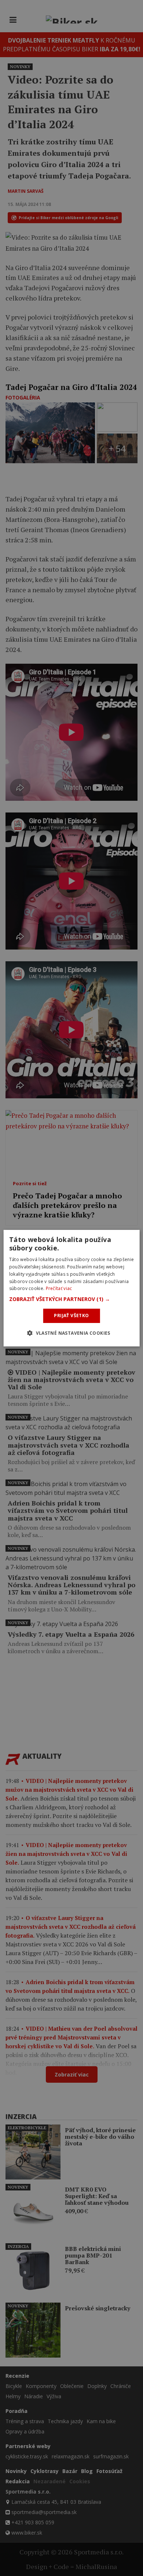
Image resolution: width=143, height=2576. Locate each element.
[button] (72, 1299)
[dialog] (72, 1288)
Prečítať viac (59, 1288)
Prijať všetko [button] (71, 1315)
